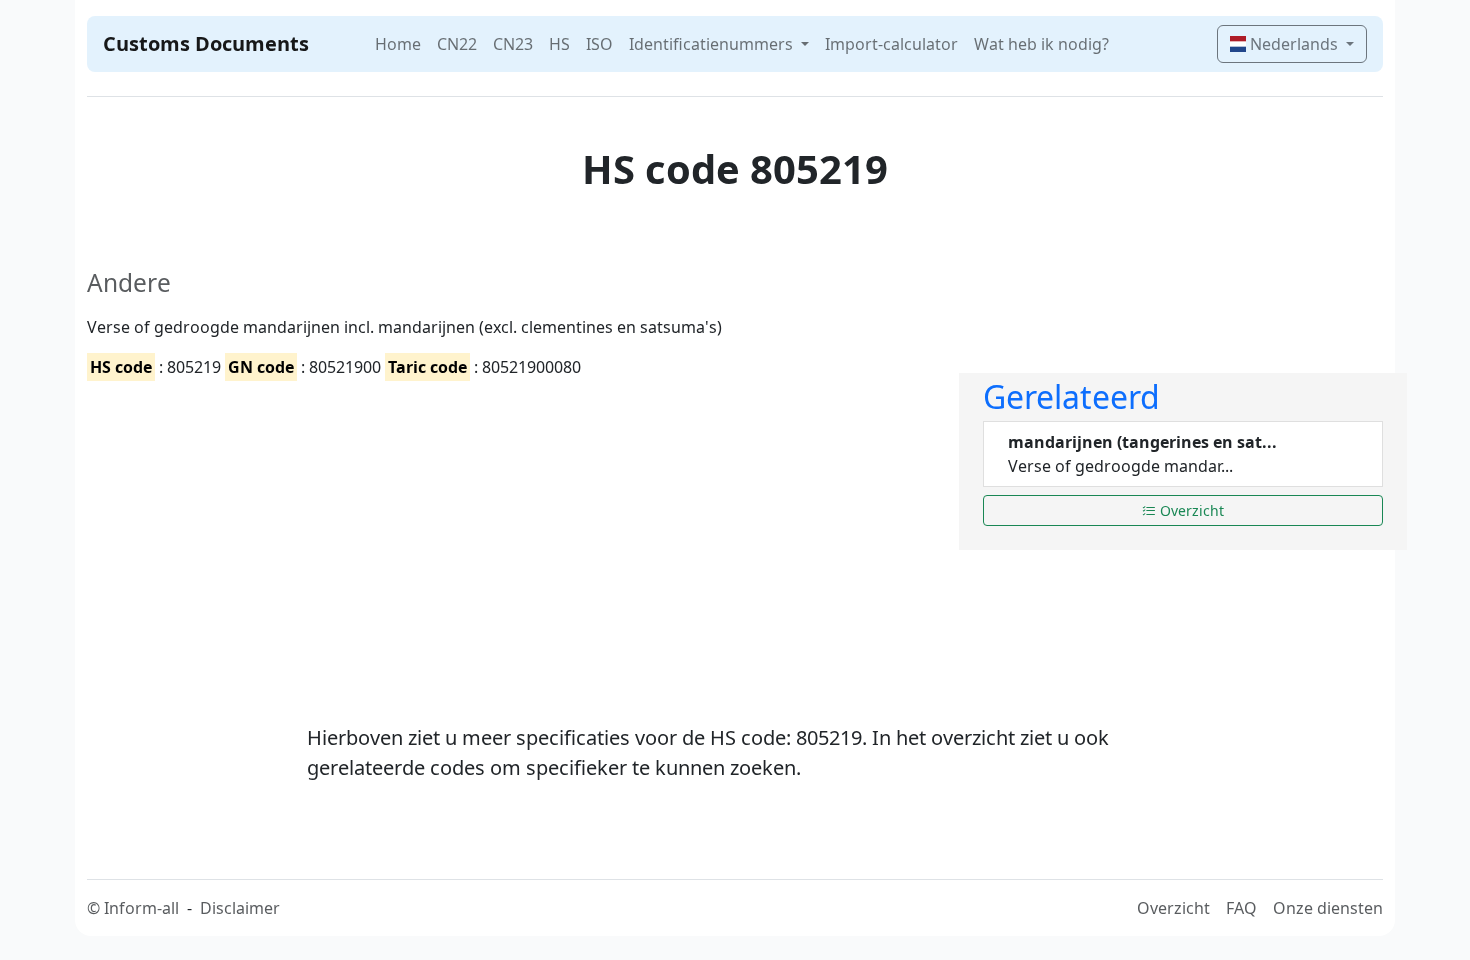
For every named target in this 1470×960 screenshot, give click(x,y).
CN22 (457, 44)
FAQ (1241, 908)
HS (559, 44)
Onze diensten (1328, 908)
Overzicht (1190, 510)
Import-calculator (891, 44)
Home (398, 44)
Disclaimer (240, 908)
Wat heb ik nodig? (1041, 44)
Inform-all (141, 908)
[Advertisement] (511, 535)
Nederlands (1294, 44)
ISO (599, 44)
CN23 (513, 44)
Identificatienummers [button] (713, 44)
